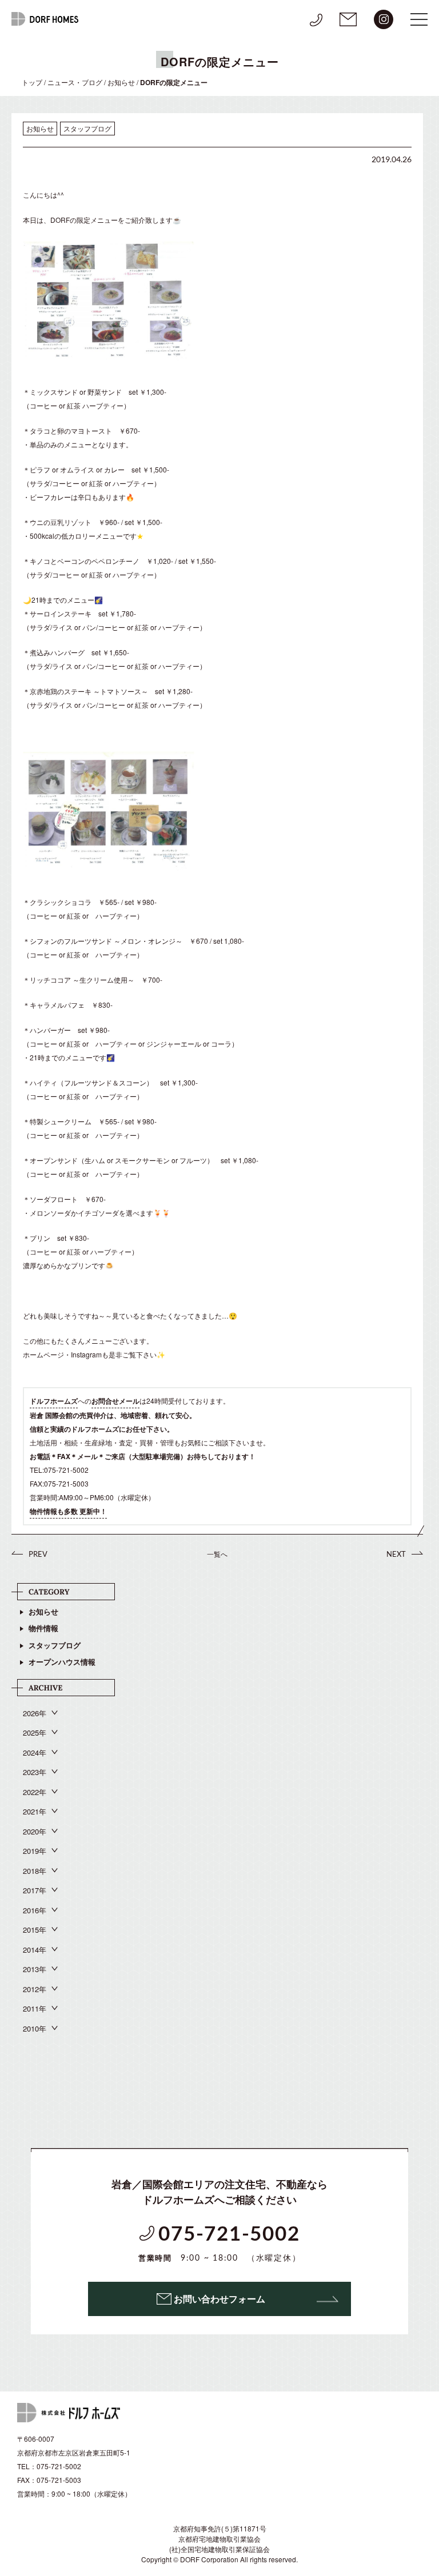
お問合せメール (115, 1401)
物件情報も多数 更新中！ (68, 1511)
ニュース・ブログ (75, 82)
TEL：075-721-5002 (49, 2466)
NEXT (396, 1554)
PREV (38, 1554)
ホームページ (43, 1354)
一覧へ (217, 1554)
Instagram (86, 1354)
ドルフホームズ (54, 1401)
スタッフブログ (55, 1645)
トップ (32, 82)
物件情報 (43, 1628)
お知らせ (121, 82)
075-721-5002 (220, 2244)
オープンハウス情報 (62, 1662)
